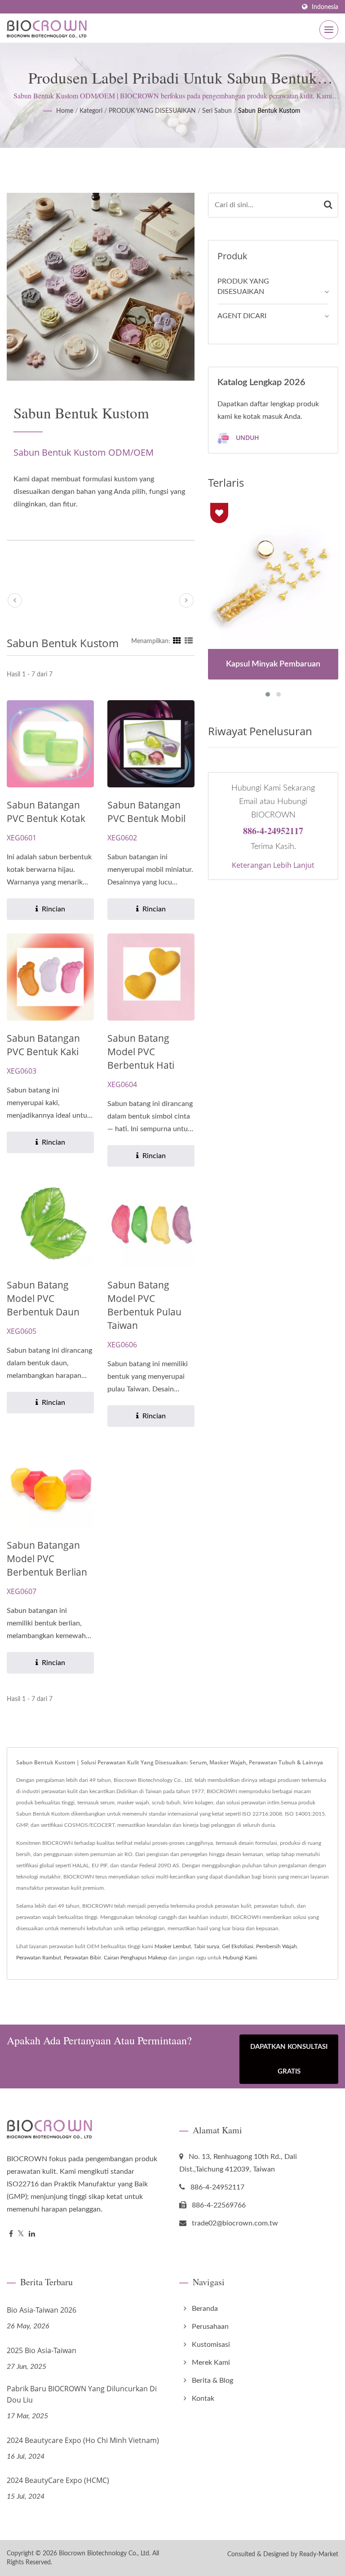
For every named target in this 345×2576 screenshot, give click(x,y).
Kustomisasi (211, 2345)
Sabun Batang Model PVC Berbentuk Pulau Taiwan (144, 1305)
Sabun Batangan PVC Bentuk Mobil (146, 812)
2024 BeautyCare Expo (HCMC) (58, 2480)
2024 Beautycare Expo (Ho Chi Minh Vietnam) (83, 2440)
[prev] (15, 600)
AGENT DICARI (242, 316)
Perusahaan (210, 2327)
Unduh (247, 437)
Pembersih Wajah (276, 1946)
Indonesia (325, 7)
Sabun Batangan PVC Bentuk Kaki (43, 1045)
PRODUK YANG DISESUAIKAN (152, 111)
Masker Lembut (173, 1946)
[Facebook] (11, 2234)
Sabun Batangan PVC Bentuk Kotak (46, 812)
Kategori (91, 111)
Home (65, 111)
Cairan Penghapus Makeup (135, 1958)
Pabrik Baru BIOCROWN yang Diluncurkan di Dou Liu (82, 2394)
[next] (186, 600)
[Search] (328, 205)
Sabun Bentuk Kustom (269, 111)
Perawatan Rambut (39, 1958)
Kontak (203, 2398)
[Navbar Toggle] (329, 30)
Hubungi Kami (240, 1958)
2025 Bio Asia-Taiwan (42, 2350)
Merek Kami (211, 2363)
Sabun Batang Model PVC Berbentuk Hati (141, 1052)
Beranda (205, 2309)
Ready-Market (319, 2554)
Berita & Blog (212, 2381)
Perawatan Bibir (82, 1958)
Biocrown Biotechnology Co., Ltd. (105, 2554)
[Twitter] (21, 2234)
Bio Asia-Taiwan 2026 (42, 2310)
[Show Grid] (177, 641)
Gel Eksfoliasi (238, 1946)
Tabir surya (206, 1946)
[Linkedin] (32, 2234)
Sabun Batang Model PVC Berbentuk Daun (43, 1298)
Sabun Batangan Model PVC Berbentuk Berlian (47, 1559)
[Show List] (189, 641)
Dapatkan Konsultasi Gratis (289, 2059)
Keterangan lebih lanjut (273, 865)
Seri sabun (217, 111)
